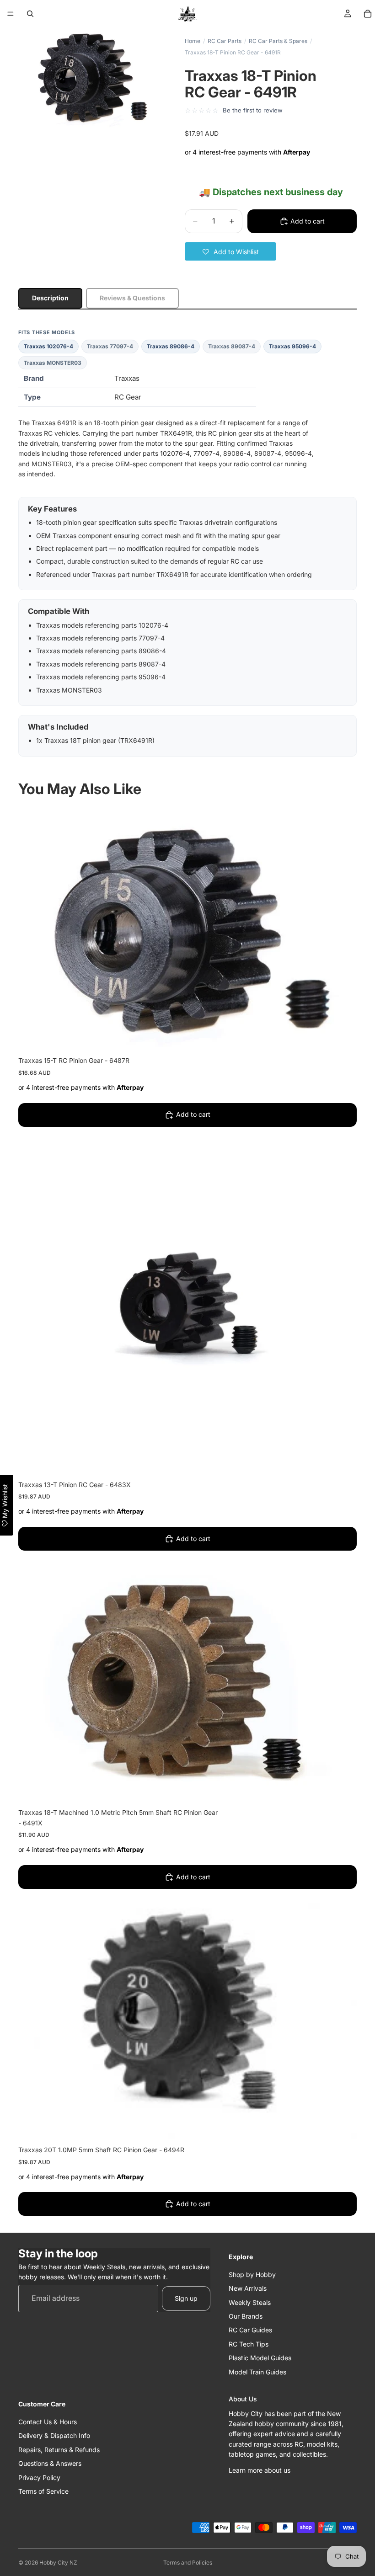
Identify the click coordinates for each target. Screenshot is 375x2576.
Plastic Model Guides (260, 2358)
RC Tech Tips (249, 2344)
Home (193, 41)
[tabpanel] (187, 543)
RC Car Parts (225, 41)
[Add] (343, 1036)
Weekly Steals (250, 2302)
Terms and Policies (188, 2563)
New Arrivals (248, 2288)
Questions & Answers (50, 2463)
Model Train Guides (257, 2371)
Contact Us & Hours (48, 2422)
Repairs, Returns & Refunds (59, 2450)
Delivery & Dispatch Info (54, 2435)
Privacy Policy (39, 2477)
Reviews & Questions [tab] (132, 298)
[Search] (30, 14)
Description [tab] (50, 298)
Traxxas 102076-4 (48, 346)
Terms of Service (43, 2491)
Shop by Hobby (252, 2275)
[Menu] (11, 14)
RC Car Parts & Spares (278, 41)
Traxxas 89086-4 (171, 346)
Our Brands (246, 2316)
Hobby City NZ (58, 2563)
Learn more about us (260, 2470)
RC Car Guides (250, 2330)
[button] (230, 251)
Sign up (186, 2298)
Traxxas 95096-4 (292, 346)
